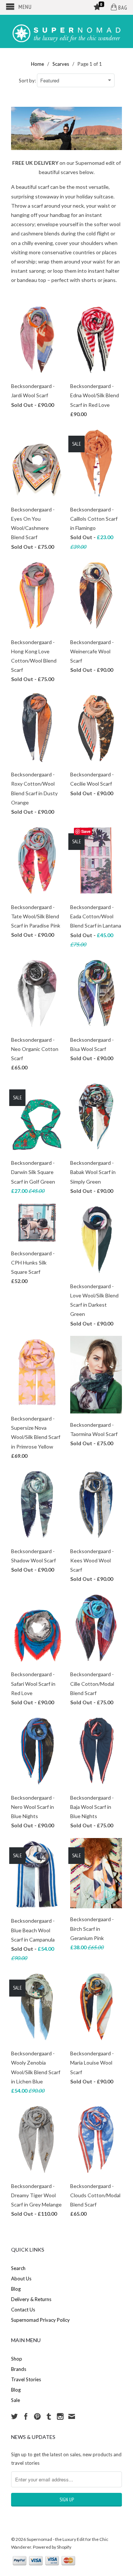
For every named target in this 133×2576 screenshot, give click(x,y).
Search (18, 2268)
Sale (16, 2400)
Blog (16, 2289)
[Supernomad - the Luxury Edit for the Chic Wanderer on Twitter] (14, 2416)
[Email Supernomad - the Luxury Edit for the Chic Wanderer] (72, 2416)
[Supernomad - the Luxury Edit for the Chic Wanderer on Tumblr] (49, 2416)
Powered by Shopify (52, 2547)
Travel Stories (26, 2379)
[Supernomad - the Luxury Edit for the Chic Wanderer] (66, 31)
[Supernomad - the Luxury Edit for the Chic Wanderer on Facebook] (26, 2416)
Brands (19, 2369)
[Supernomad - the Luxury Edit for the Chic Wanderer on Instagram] (60, 2416)
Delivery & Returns (31, 2299)
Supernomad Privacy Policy (40, 2320)
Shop (17, 2359)
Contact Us (23, 2310)
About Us (21, 2279)
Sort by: (28, 81)
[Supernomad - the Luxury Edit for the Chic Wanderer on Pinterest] (37, 2416)
